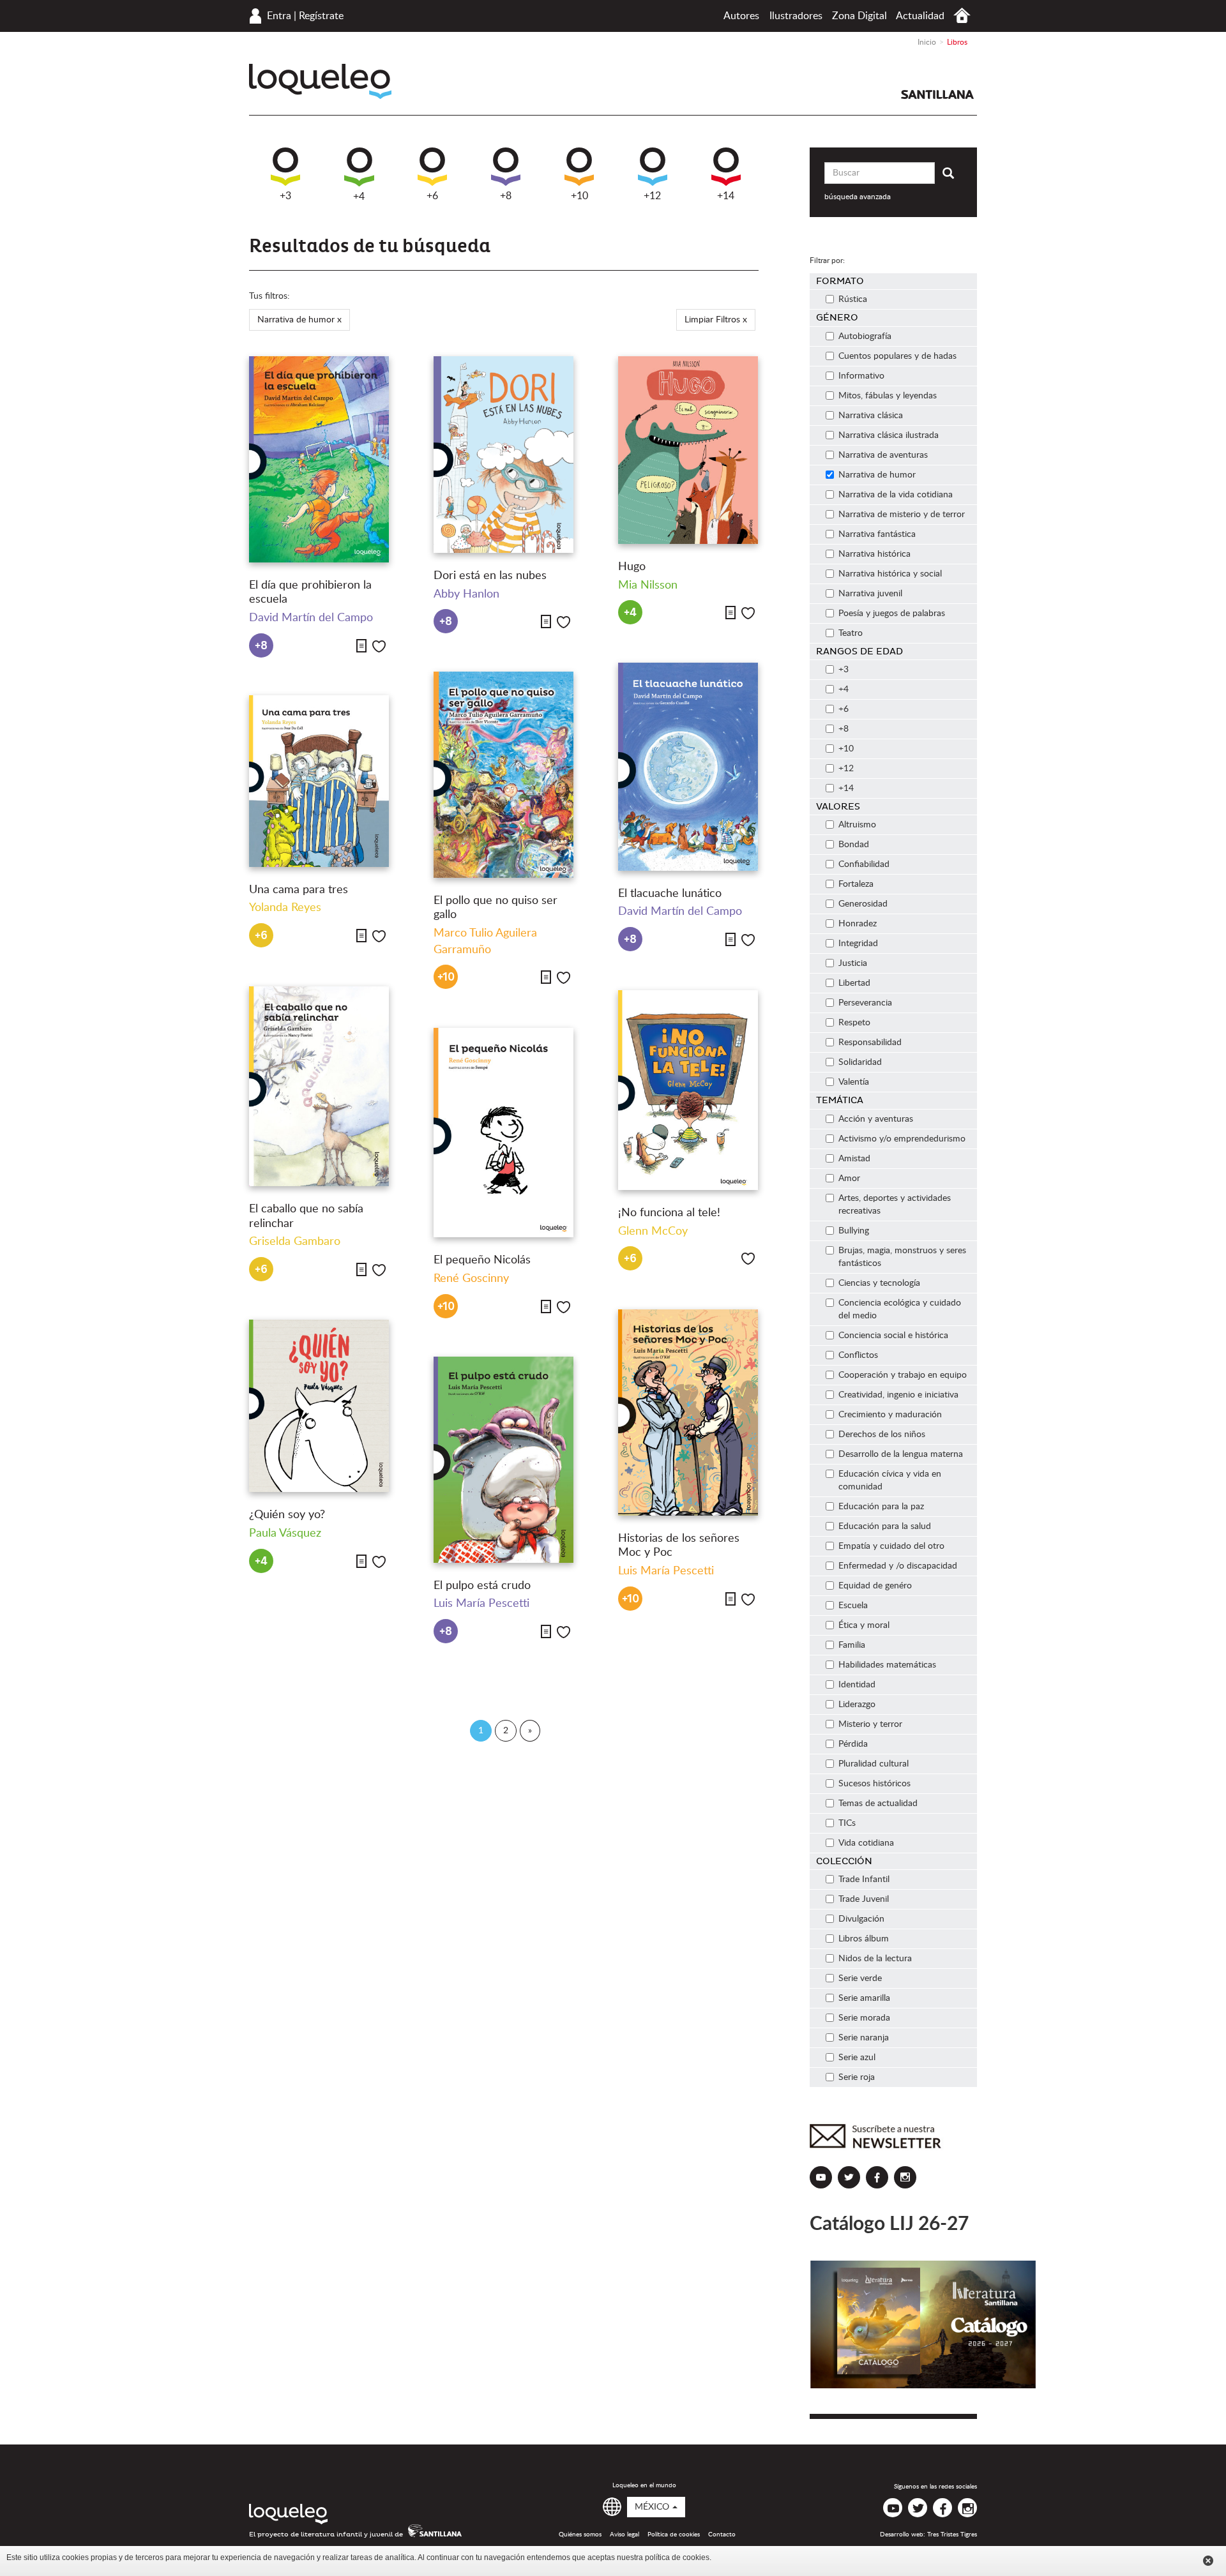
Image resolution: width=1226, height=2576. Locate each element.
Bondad (854, 845)
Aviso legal (624, 2535)
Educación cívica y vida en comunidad (890, 1480)
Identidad (857, 1685)
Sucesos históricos (874, 1784)
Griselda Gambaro (295, 1242)
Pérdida (853, 1744)
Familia (852, 1645)
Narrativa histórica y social (890, 574)
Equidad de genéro (875, 1586)
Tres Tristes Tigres (952, 2535)
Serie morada (864, 2018)
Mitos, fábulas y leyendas (888, 396)
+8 (506, 196)
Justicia (853, 963)
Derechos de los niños (882, 1435)
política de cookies (677, 2557)
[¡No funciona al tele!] (688, 1090)
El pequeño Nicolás (482, 1260)
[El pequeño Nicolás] (503, 1133)
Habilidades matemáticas (887, 1665)
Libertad (854, 983)
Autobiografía (865, 336)
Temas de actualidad (878, 1804)
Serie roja (857, 2077)
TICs (847, 1823)
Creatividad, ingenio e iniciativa (898, 1395)
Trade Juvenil (864, 1899)
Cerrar (1208, 2561)
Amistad (854, 1159)
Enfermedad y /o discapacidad (898, 1566)
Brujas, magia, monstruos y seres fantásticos (902, 1257)
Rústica (853, 299)
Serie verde (860, 1978)
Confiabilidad (864, 864)
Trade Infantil (864, 1879)
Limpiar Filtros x (716, 320)
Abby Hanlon (466, 594)
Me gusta (379, 646)
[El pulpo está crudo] (503, 1460)
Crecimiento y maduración (890, 1415)
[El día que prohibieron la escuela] (319, 459)
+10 (579, 196)
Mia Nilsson (648, 585)
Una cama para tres (299, 890)
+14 (726, 196)
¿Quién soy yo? (287, 1515)
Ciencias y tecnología (879, 1283)
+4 (359, 197)
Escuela (853, 1606)
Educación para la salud (885, 1526)
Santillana (937, 94)
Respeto (854, 1023)
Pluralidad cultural (874, 1764)
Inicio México (962, 16)
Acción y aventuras (876, 1119)
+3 (285, 196)
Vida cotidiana (866, 1843)
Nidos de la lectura (875, 1959)
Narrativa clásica (871, 416)
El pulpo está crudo (482, 1586)
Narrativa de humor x (299, 320)
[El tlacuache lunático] (688, 767)
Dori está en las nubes (490, 576)
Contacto (722, 2535)
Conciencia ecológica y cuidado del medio (900, 1309)
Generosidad (863, 904)
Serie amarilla (864, 1998)
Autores (741, 16)
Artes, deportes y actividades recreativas (895, 1205)
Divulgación (861, 1919)
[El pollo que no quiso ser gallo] (503, 775)
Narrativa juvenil (870, 594)
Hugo (632, 567)
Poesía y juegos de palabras (892, 614)
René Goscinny (471, 1279)
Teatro (851, 633)
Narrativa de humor (877, 475)
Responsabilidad (870, 1043)
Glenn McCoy (653, 1232)
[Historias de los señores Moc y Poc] (688, 1412)
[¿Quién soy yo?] (319, 1406)
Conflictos (858, 1355)
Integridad (858, 944)
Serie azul (857, 2058)
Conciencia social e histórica (893, 1336)
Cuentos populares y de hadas (897, 356)
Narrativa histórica (874, 554)
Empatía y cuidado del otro (891, 1546)
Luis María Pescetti (666, 1571)
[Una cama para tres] (319, 781)
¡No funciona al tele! (669, 1213)
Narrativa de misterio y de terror (902, 515)
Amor (849, 1179)
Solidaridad (860, 1062)
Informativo (861, 376)
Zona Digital (859, 16)
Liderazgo (857, 1705)
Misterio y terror (870, 1724)
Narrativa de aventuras (883, 455)
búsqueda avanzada (858, 197)
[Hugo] (688, 450)
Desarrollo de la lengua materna (901, 1454)
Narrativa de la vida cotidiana (896, 495)
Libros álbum (864, 1939)
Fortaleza (856, 884)
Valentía (854, 1082)
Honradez (858, 924)
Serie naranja (864, 2038)
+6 (432, 196)
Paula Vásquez (285, 1533)
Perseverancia (865, 1003)
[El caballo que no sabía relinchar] (319, 1087)
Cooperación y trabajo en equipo (903, 1375)
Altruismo (857, 825)
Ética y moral (864, 1625)
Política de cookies (674, 2535)
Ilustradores (796, 16)
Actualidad (920, 16)
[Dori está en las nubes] (503, 455)
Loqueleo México (320, 81)
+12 (652, 196)
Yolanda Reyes (285, 908)
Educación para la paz (881, 1507)
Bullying (854, 1231)
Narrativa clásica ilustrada (889, 435)
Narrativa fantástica (877, 534)
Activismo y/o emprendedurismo (902, 1139)
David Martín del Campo (311, 618)
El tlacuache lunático (670, 894)
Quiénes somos (580, 2535)
